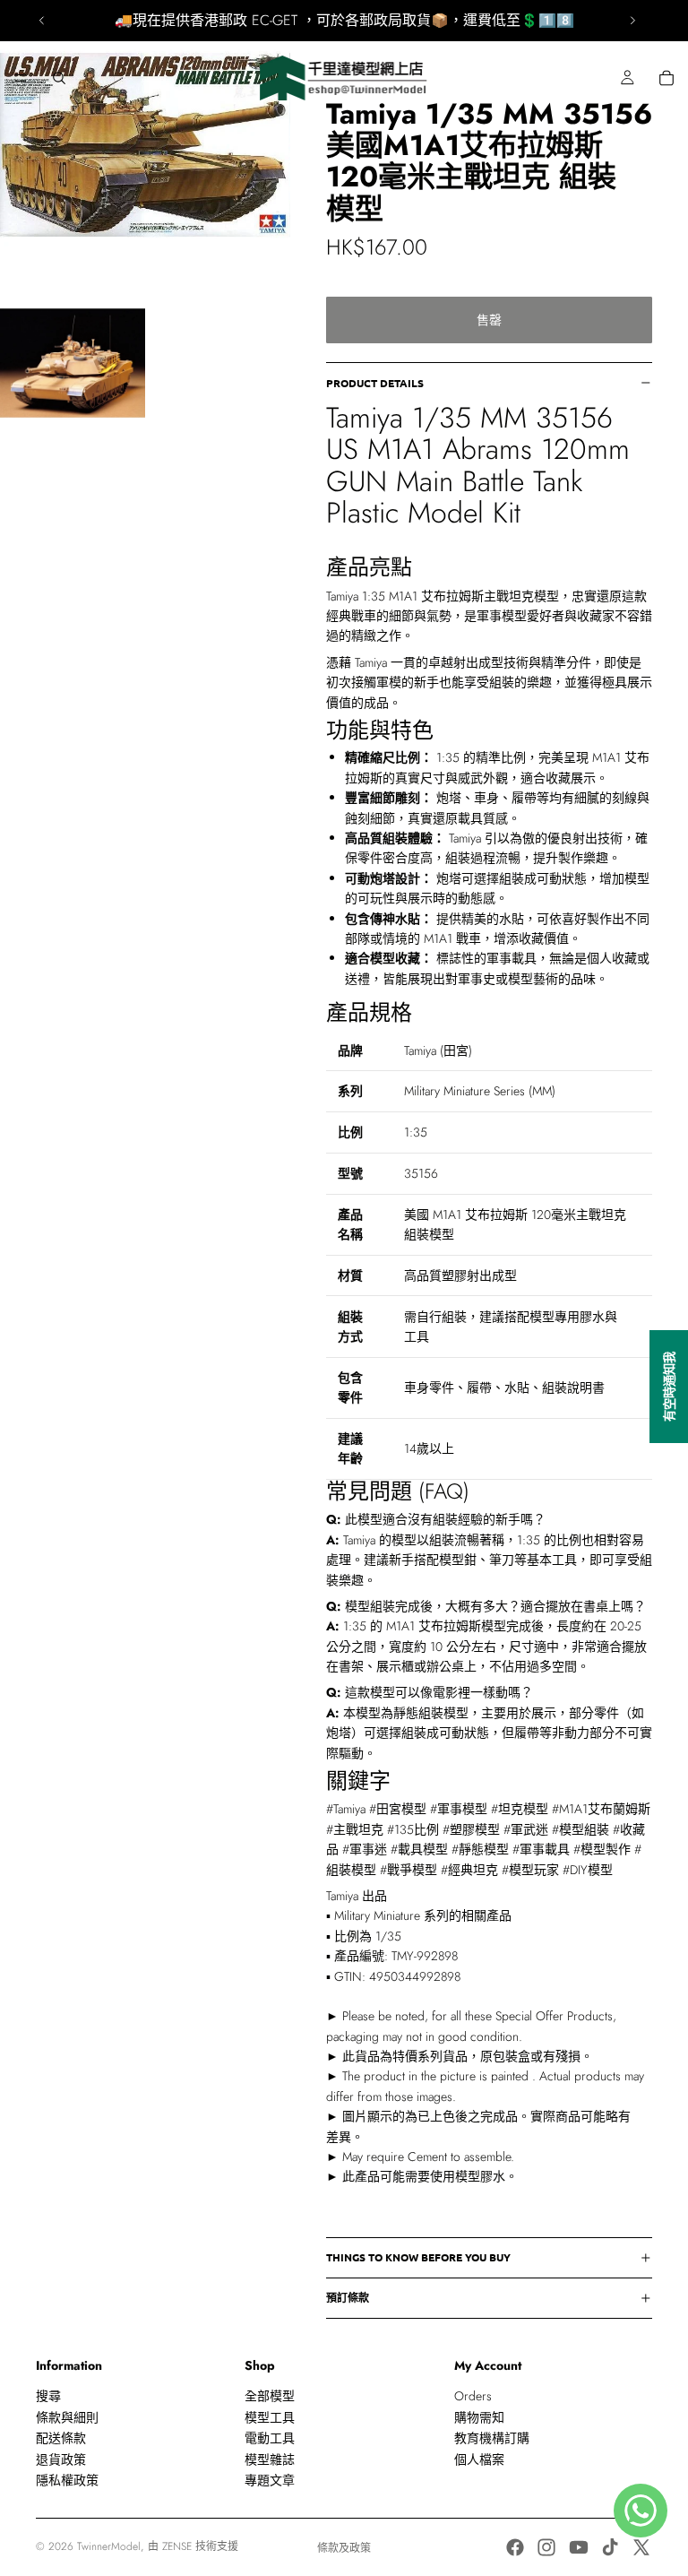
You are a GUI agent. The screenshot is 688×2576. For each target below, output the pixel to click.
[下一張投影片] (632, 21)
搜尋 (48, 2396)
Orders (473, 2396)
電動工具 (270, 2438)
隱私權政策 (67, 2480)
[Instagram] (546, 2547)
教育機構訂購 (492, 2438)
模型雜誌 (270, 2459)
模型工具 (270, 2417)
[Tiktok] (610, 2547)
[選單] (21, 78)
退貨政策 (61, 2459)
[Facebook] (515, 2547)
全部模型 (270, 2396)
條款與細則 (67, 2417)
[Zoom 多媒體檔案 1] (145, 145)
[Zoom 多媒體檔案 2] (73, 363)
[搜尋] (59, 78)
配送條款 (61, 2438)
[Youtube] (579, 2547)
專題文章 (270, 2480)
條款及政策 (344, 2548)
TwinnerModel (109, 2546)
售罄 (489, 320)
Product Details (375, 383)
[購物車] (666, 78)
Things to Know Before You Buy (418, 2257)
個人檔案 (479, 2459)
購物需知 (479, 2417)
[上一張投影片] (42, 21)
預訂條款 (348, 2297)
